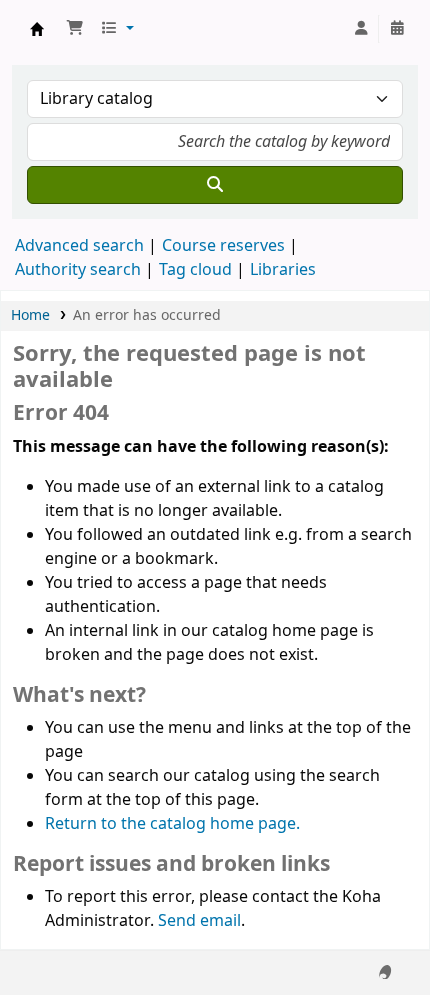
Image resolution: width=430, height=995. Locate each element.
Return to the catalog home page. (172, 824)
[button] (75, 29)
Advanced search (79, 246)
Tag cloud (195, 270)
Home (30, 315)
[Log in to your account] (361, 29)
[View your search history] (397, 29)
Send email (199, 921)
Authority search (78, 270)
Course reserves (223, 246)
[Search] (215, 185)
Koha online (37, 29)
